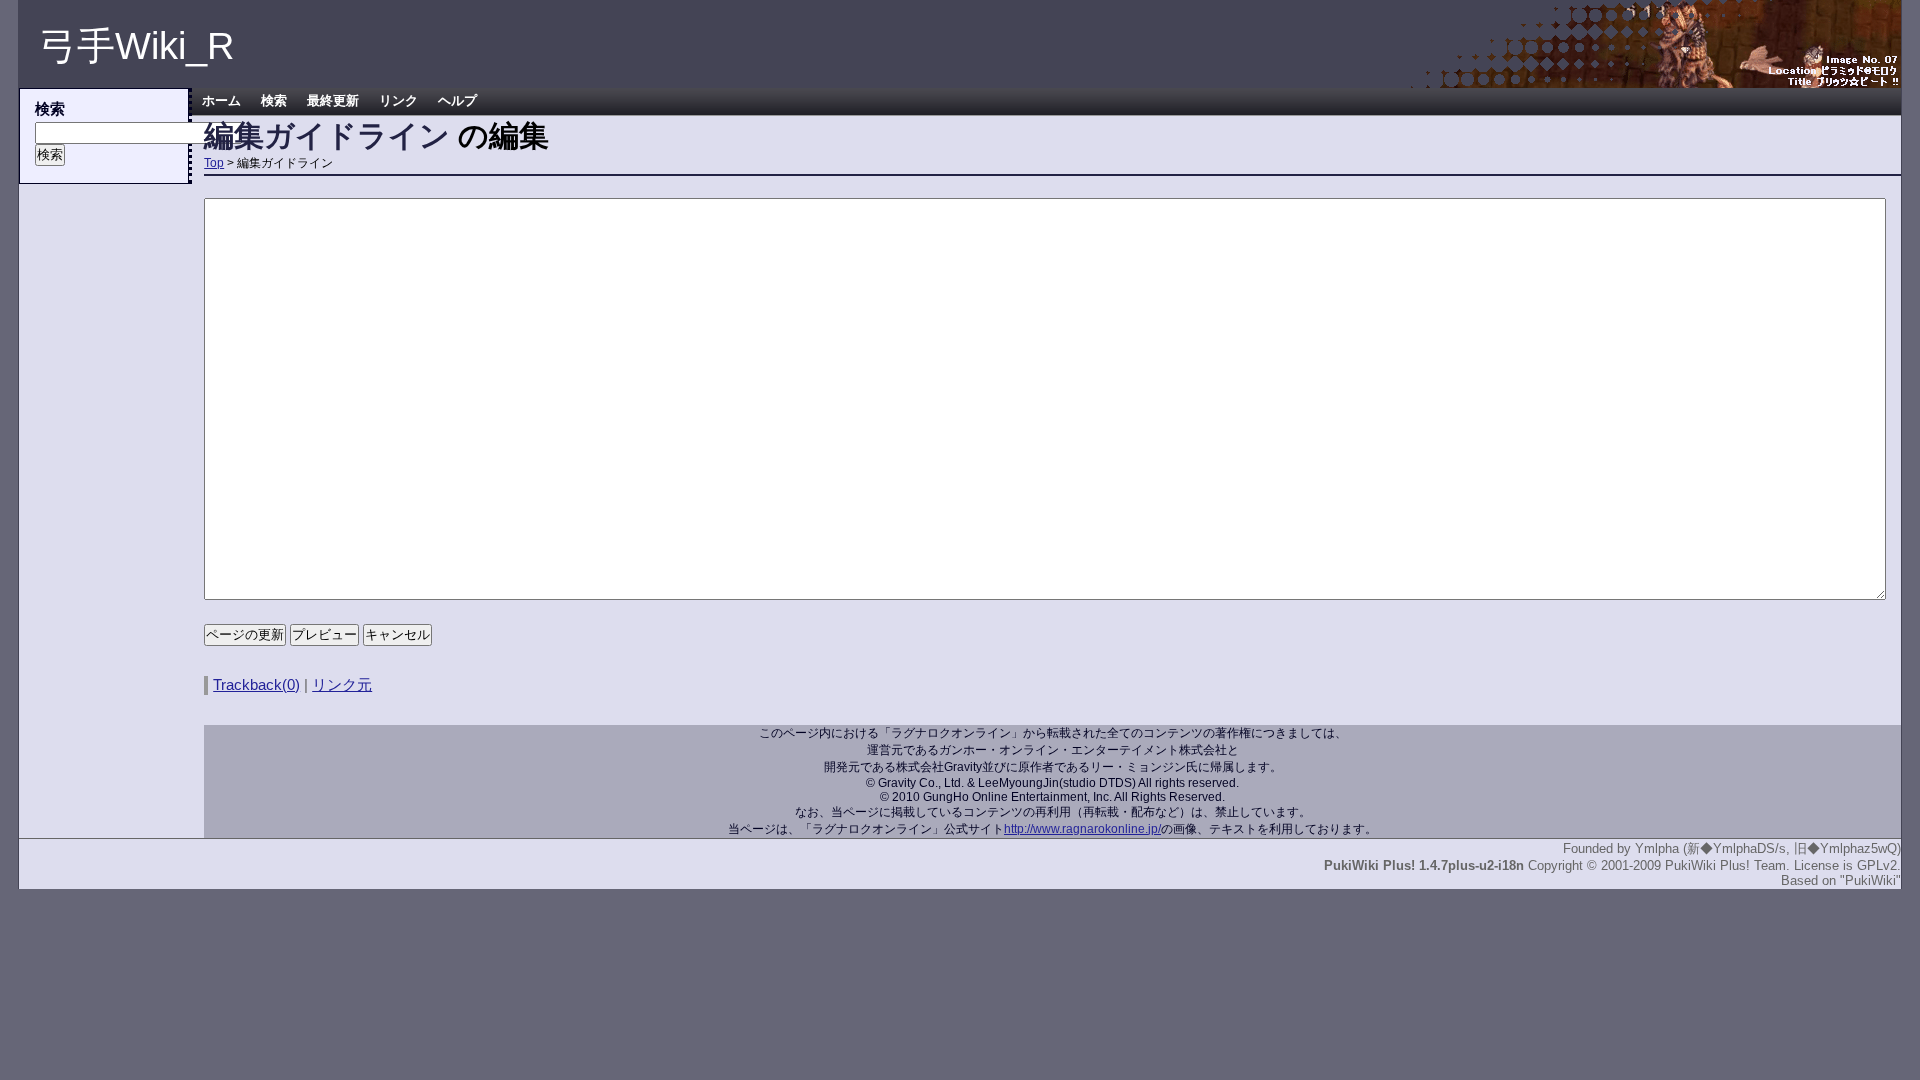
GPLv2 (1877, 865)
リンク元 (342, 684)
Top (214, 163)
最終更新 (333, 101)
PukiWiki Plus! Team (1725, 865)
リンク (398, 101)
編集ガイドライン (327, 135)
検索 (274, 101)
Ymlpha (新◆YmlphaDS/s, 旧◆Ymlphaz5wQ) (1768, 848)
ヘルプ (457, 101)
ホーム (221, 101)
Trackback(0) (256, 684)
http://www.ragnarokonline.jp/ (1082, 829)
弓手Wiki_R (136, 46)
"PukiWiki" (1870, 880)
